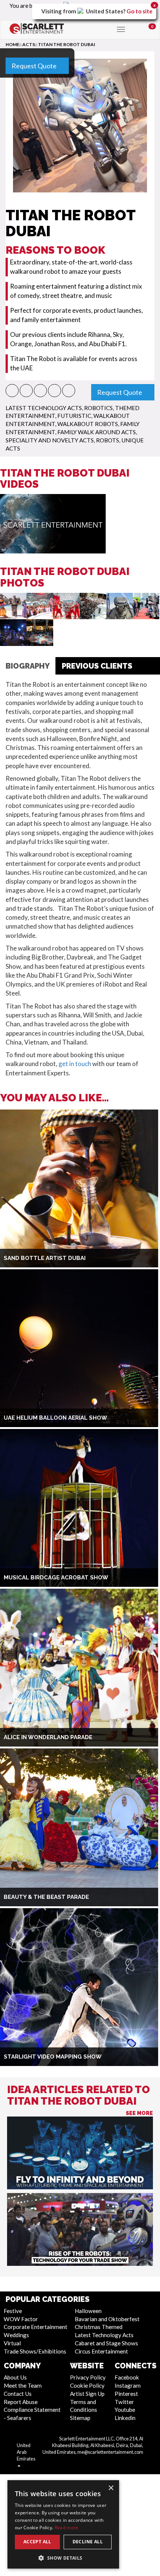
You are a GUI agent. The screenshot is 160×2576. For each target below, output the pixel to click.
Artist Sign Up (87, 2394)
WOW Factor (21, 2319)
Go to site (140, 11)
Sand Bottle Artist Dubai (45, 1258)
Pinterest (126, 2394)
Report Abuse (21, 2402)
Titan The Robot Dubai (67, 44)
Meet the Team (23, 2385)
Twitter (124, 2402)
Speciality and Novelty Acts (50, 440)
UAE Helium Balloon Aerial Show (55, 1418)
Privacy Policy (88, 2377)
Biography (28, 666)
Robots (108, 440)
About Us (15, 2377)
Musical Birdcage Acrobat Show (56, 1578)
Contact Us (18, 2394)
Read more (67, 2528)
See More (139, 2113)
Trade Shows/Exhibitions (35, 2351)
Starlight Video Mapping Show (53, 2057)
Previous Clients (97, 666)
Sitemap (80, 2418)
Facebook (127, 2377)
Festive (13, 2311)
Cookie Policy (87, 2385)
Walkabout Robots (88, 424)
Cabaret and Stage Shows (106, 2343)
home (12, 44)
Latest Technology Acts (44, 408)
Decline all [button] (88, 2542)
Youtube (125, 2410)
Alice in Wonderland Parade (48, 1737)
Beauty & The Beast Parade (46, 1897)
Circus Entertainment (101, 2351)
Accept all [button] (37, 2542)
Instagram (128, 2385)
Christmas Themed (99, 2327)
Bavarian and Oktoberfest (107, 2319)
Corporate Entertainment (36, 2327)
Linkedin (125, 2418)
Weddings (16, 2335)
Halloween (88, 2311)
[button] (12, 391)
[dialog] (63, 2524)
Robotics (98, 408)
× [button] (111, 2488)
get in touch (75, 1064)
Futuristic (74, 416)
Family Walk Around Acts (97, 432)
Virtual (12, 2343)
